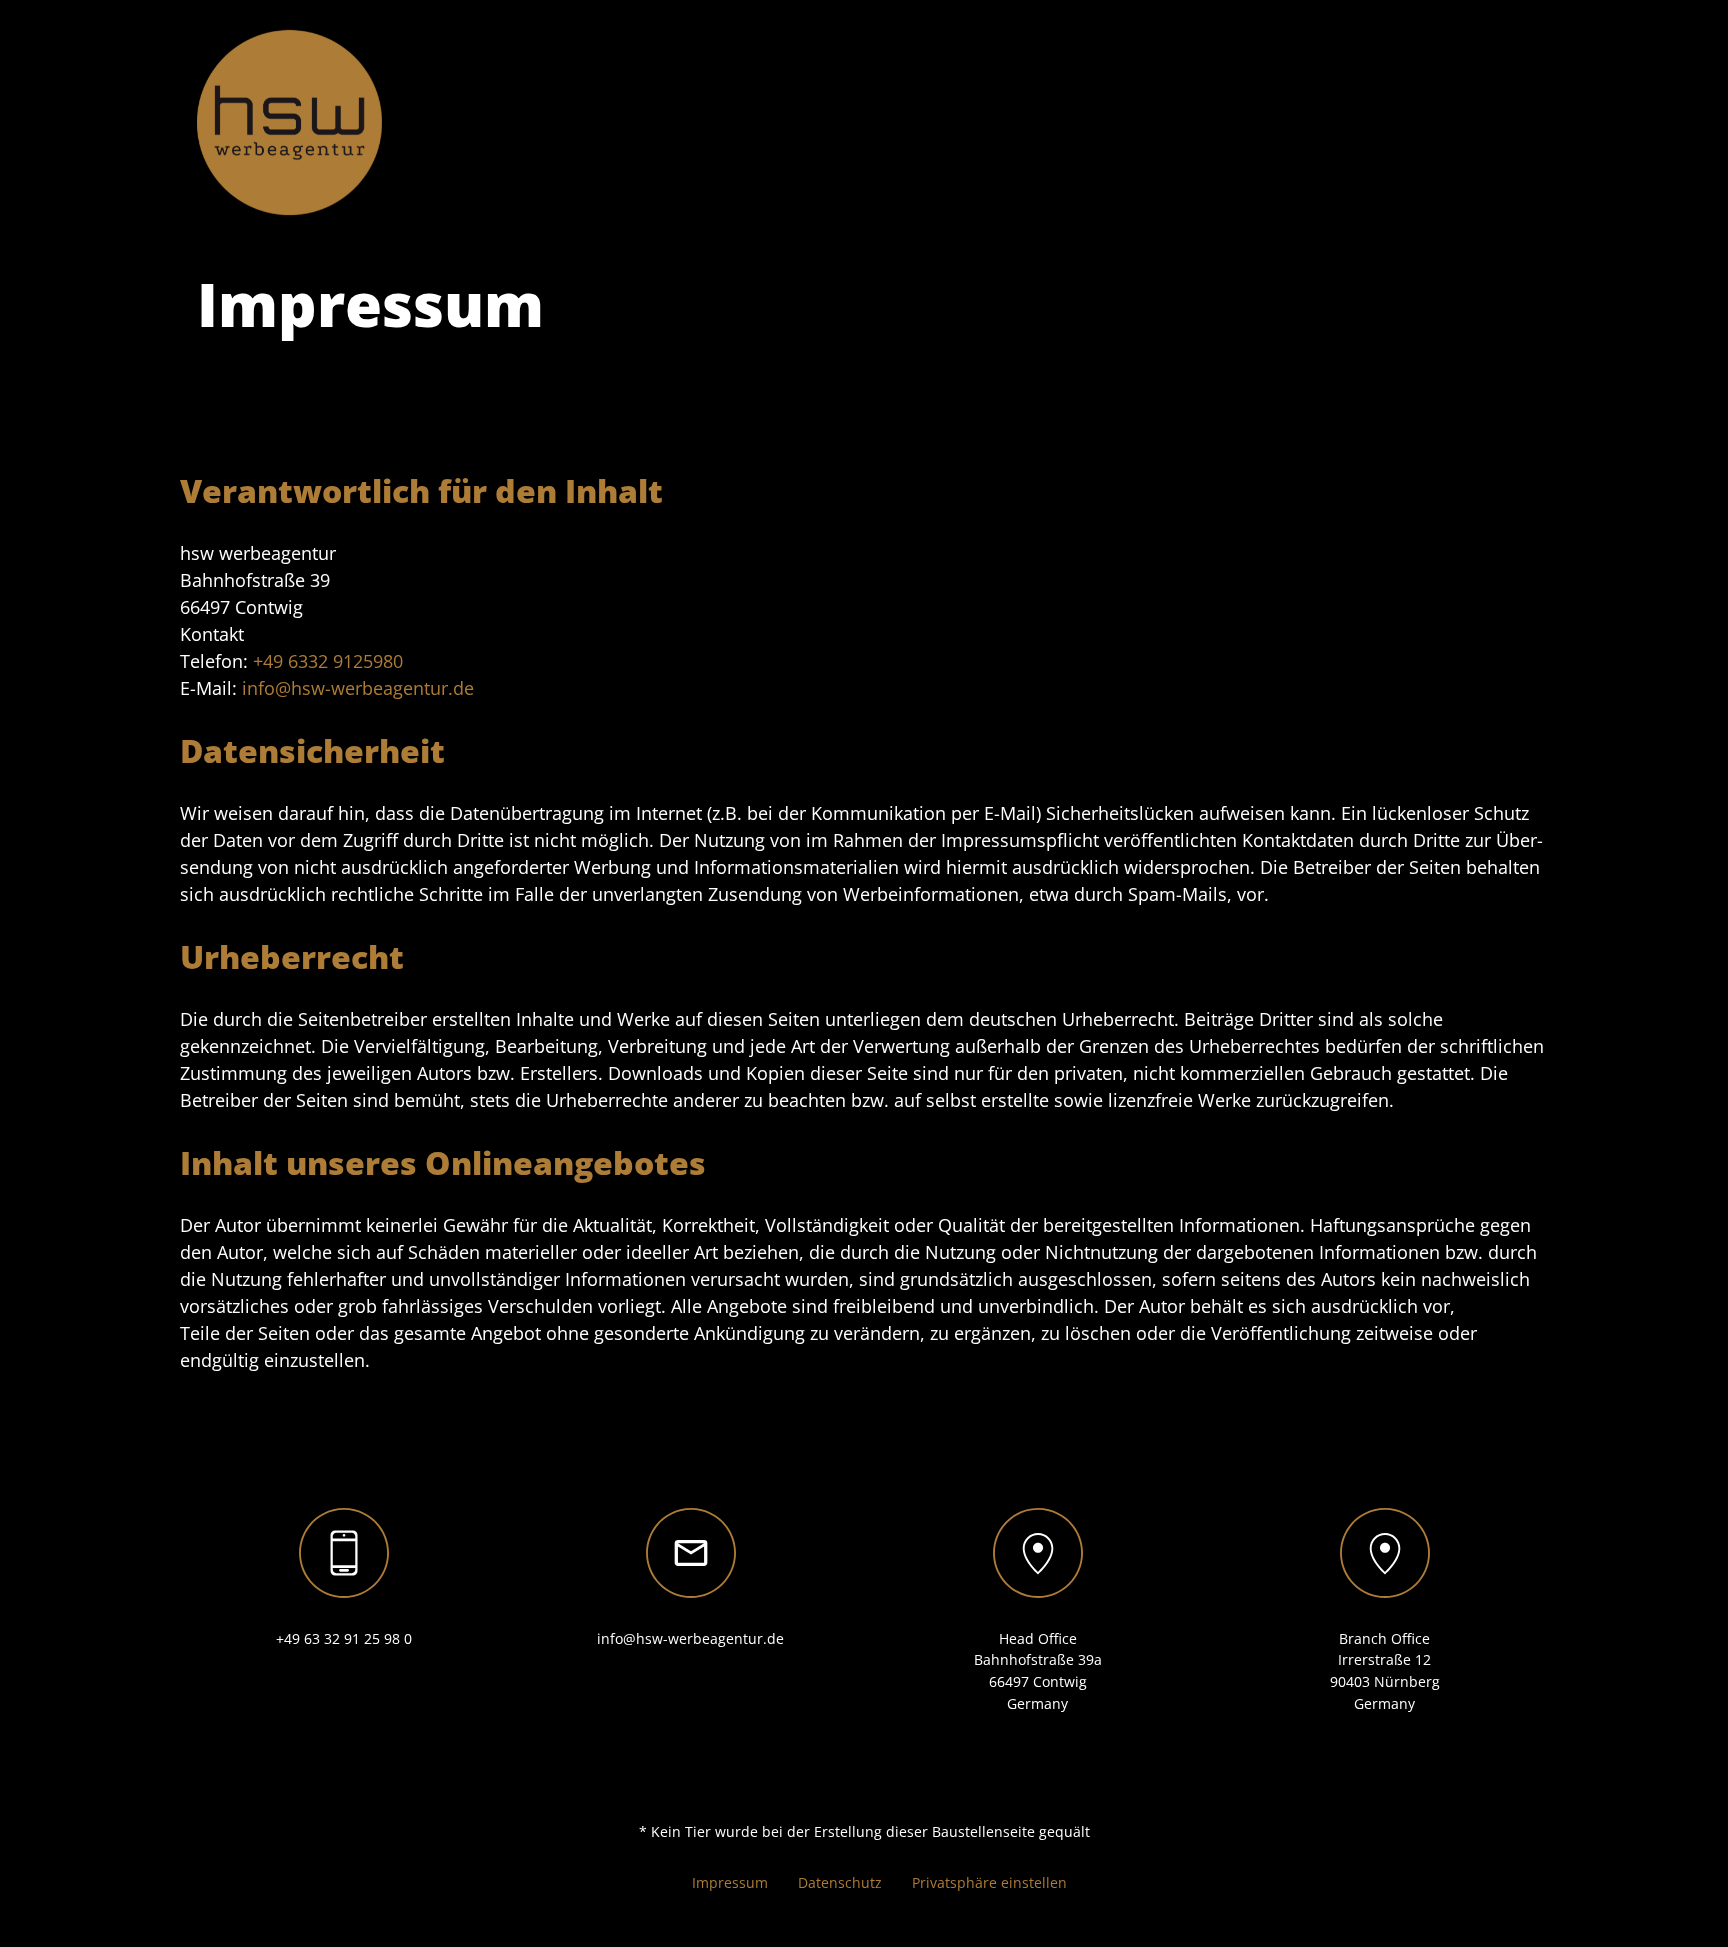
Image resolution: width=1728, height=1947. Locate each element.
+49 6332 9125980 (328, 661)
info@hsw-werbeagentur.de (358, 688)
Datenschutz (840, 1882)
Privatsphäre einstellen (989, 1882)
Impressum (730, 1882)
